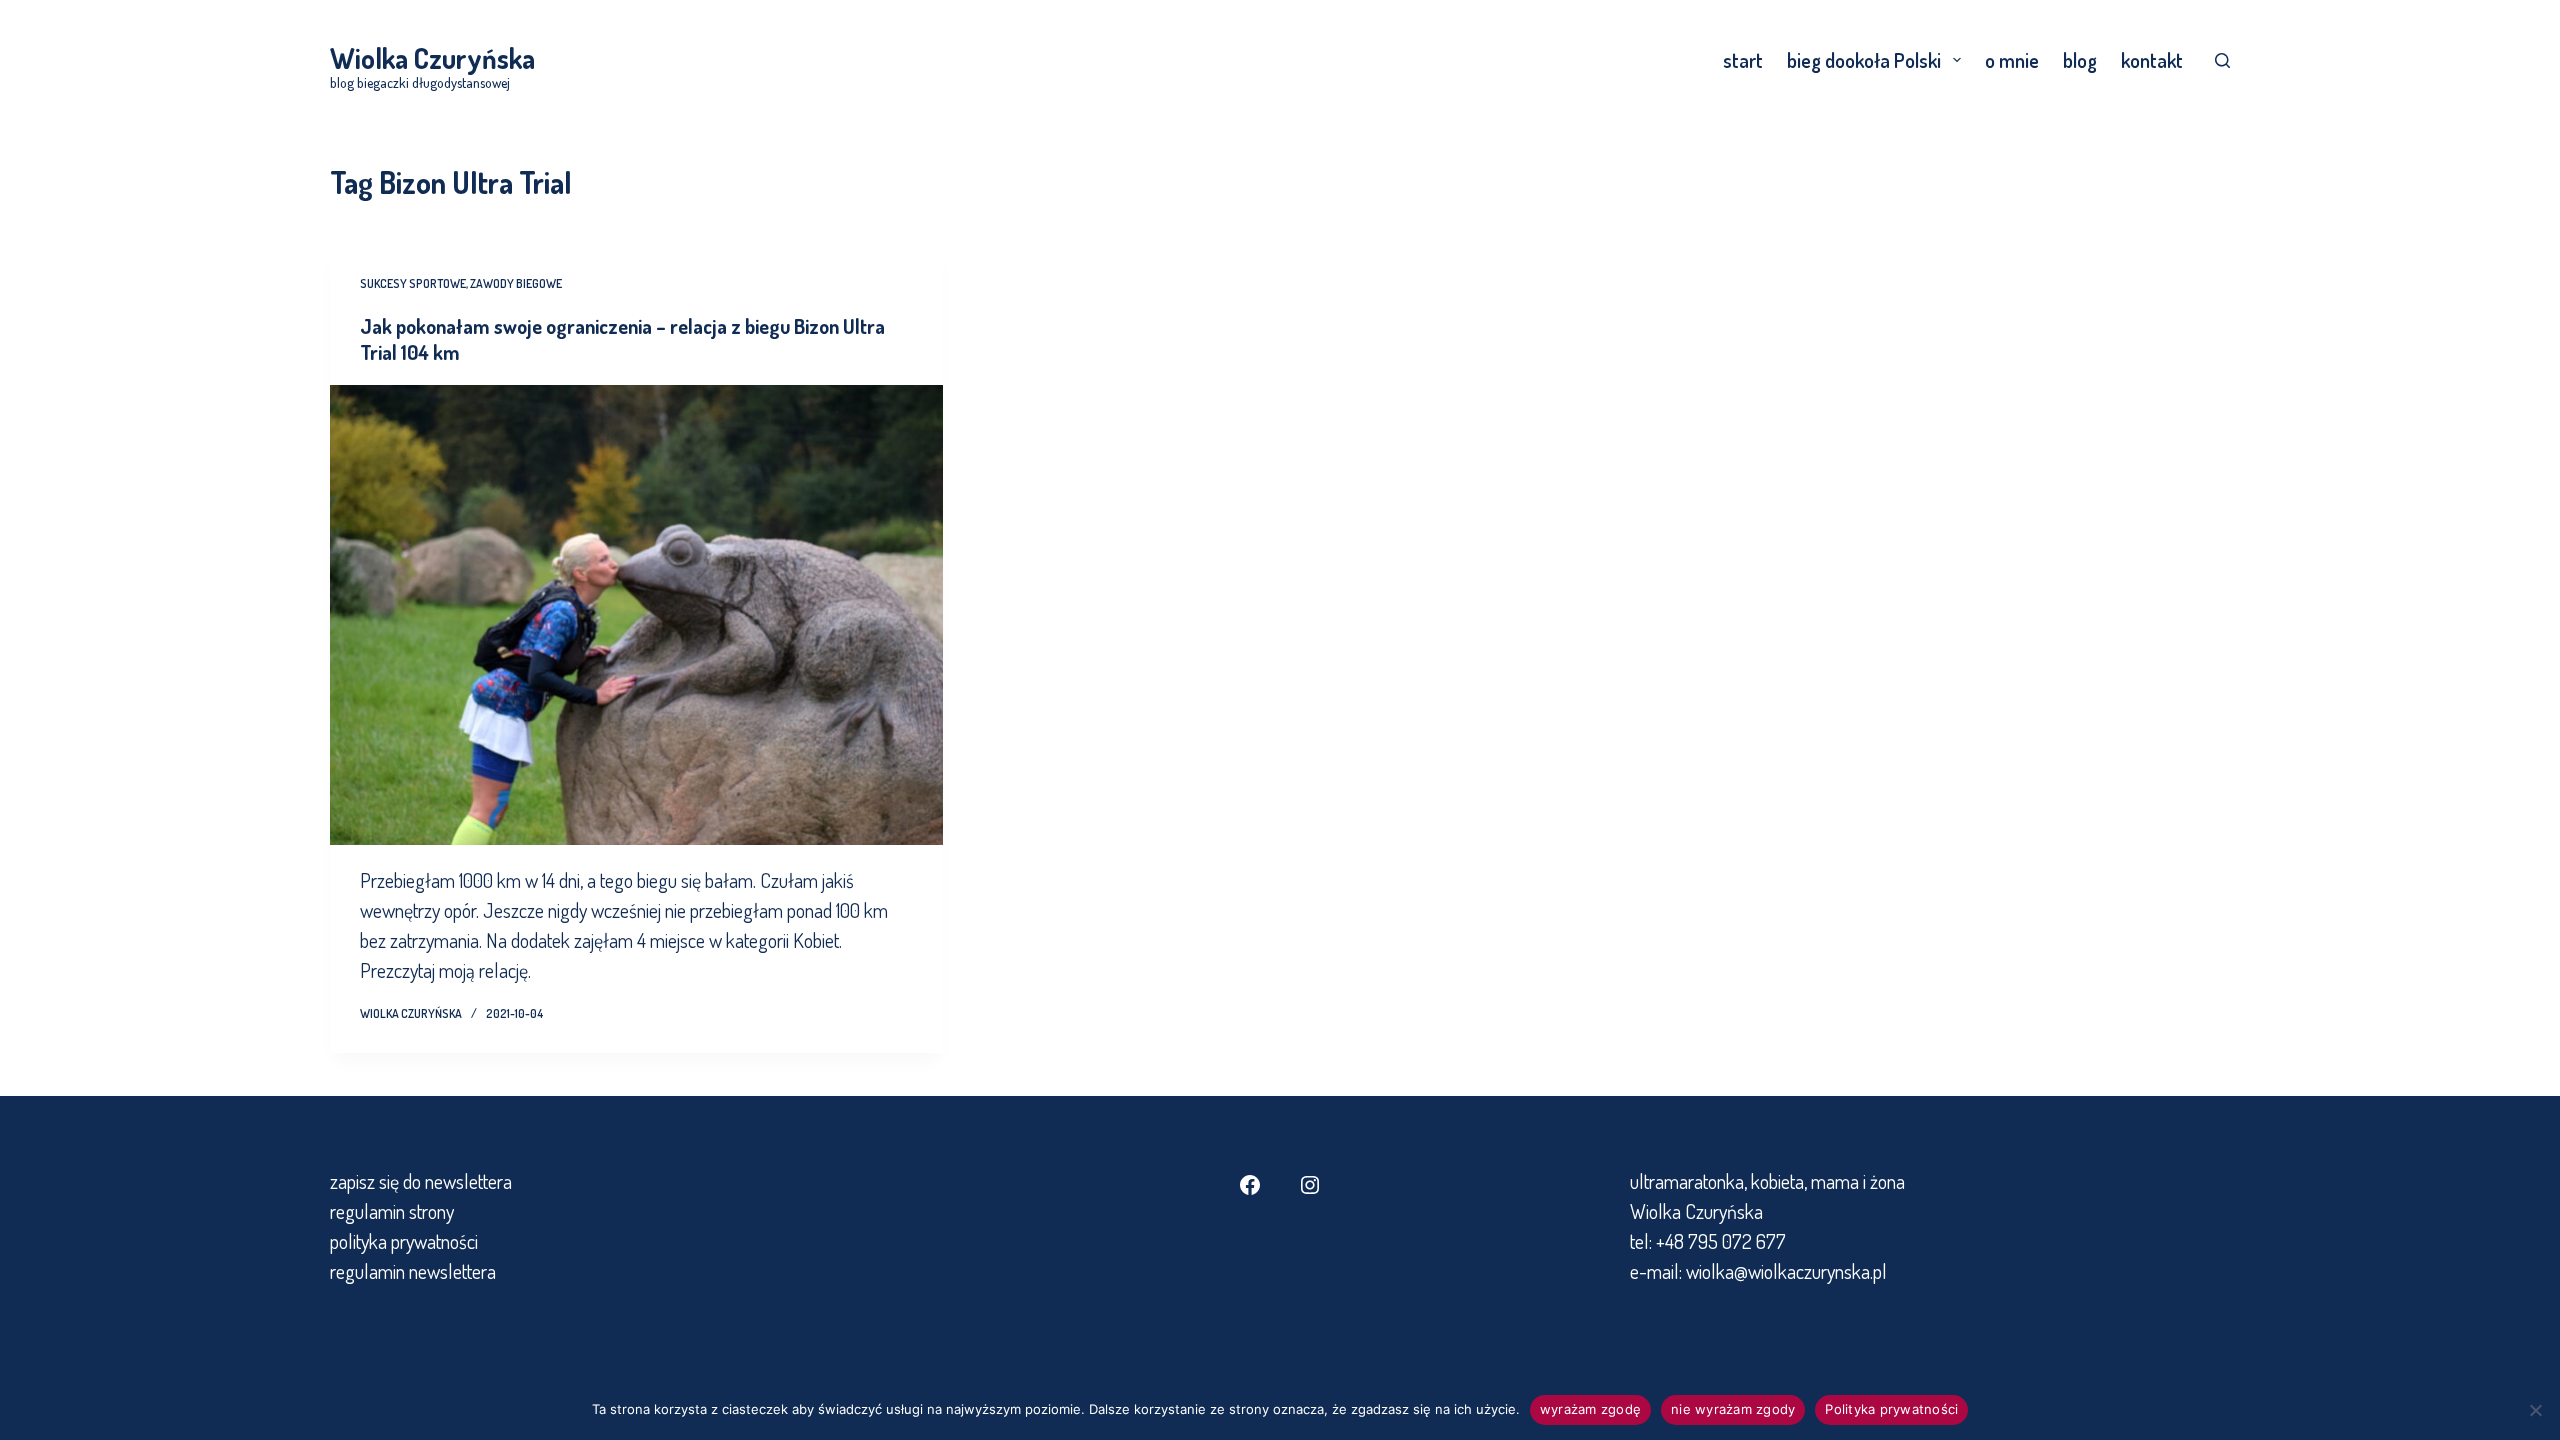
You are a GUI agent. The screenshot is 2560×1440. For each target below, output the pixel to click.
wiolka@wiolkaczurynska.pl (1784, 1271)
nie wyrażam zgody (1733, 1409)
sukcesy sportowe (413, 283)
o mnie (2012, 60)
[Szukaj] (2222, 60)
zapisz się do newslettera (421, 1181)
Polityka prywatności (1891, 1409)
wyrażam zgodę (1590, 1409)
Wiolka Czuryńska (432, 58)
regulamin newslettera (413, 1271)
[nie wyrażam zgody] (2535, 1410)
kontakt (2152, 60)
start (1743, 60)
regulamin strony (392, 1211)
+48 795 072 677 (1721, 1241)
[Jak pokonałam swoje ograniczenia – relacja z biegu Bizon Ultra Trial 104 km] (636, 615)
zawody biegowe (516, 283)
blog (2080, 60)
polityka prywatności (404, 1241)
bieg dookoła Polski (1864, 60)
